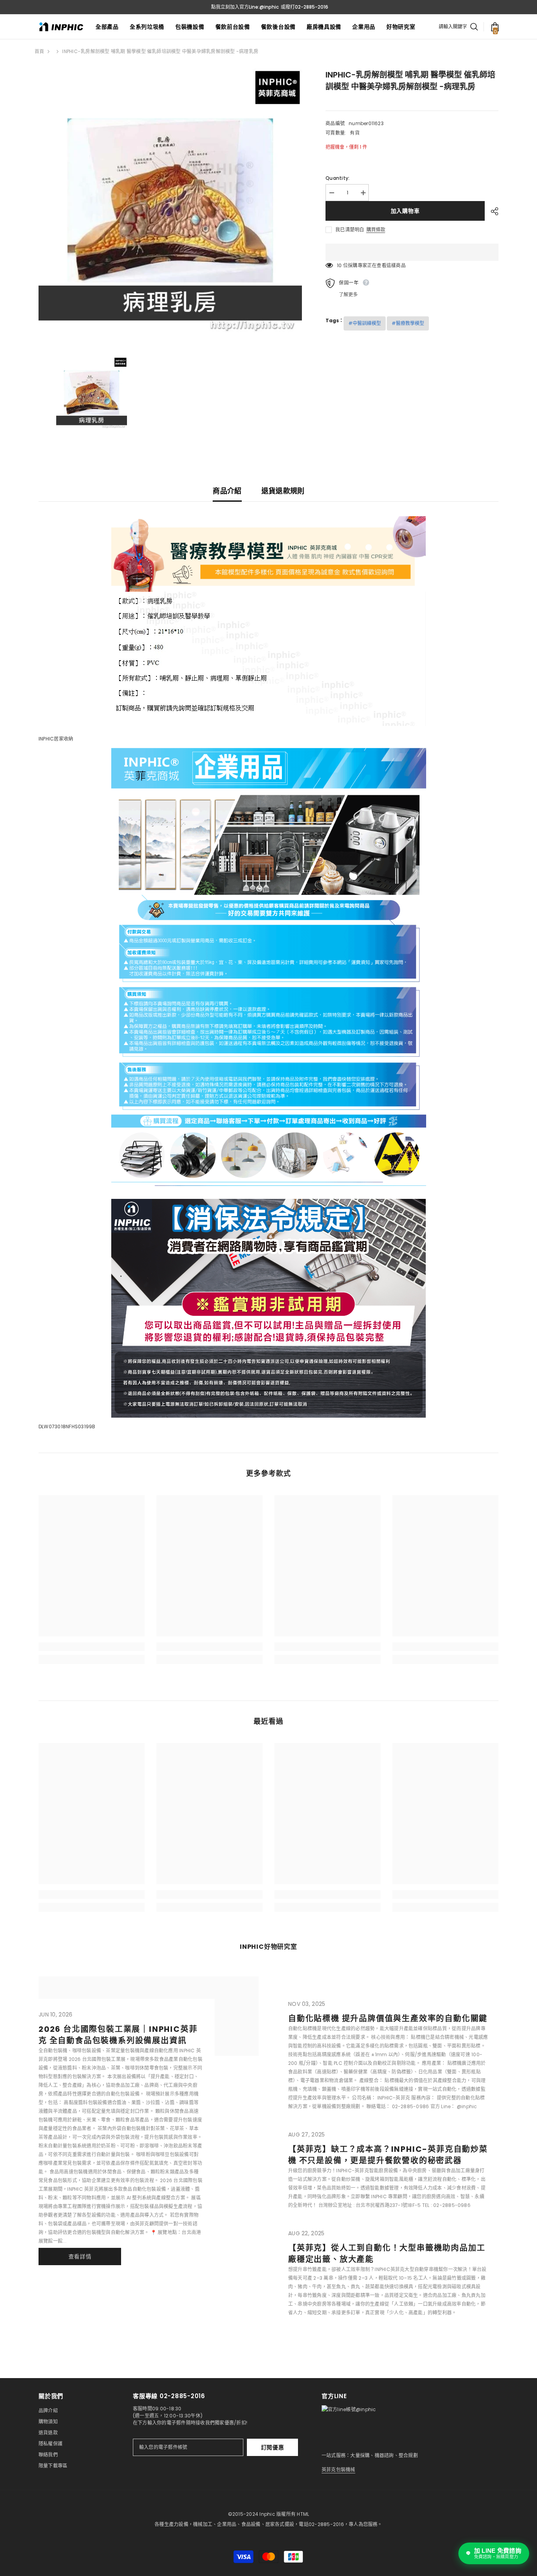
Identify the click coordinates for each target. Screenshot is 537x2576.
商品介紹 (227, 491)
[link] (92, 1647)
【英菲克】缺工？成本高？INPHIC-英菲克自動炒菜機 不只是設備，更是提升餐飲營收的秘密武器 (388, 2155)
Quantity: (337, 178)
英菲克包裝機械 (338, 2470)
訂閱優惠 (273, 2447)
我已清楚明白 (350, 230)
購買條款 (376, 230)
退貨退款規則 (283, 491)
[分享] (492, 211)
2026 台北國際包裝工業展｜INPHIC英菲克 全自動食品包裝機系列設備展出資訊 (118, 2035)
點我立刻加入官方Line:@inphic (245, 7)
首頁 (39, 51)
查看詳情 (80, 2257)
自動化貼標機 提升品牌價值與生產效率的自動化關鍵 (388, 2018)
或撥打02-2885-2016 (304, 7)
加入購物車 (405, 211)
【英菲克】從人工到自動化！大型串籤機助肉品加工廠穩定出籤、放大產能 (387, 2254)
